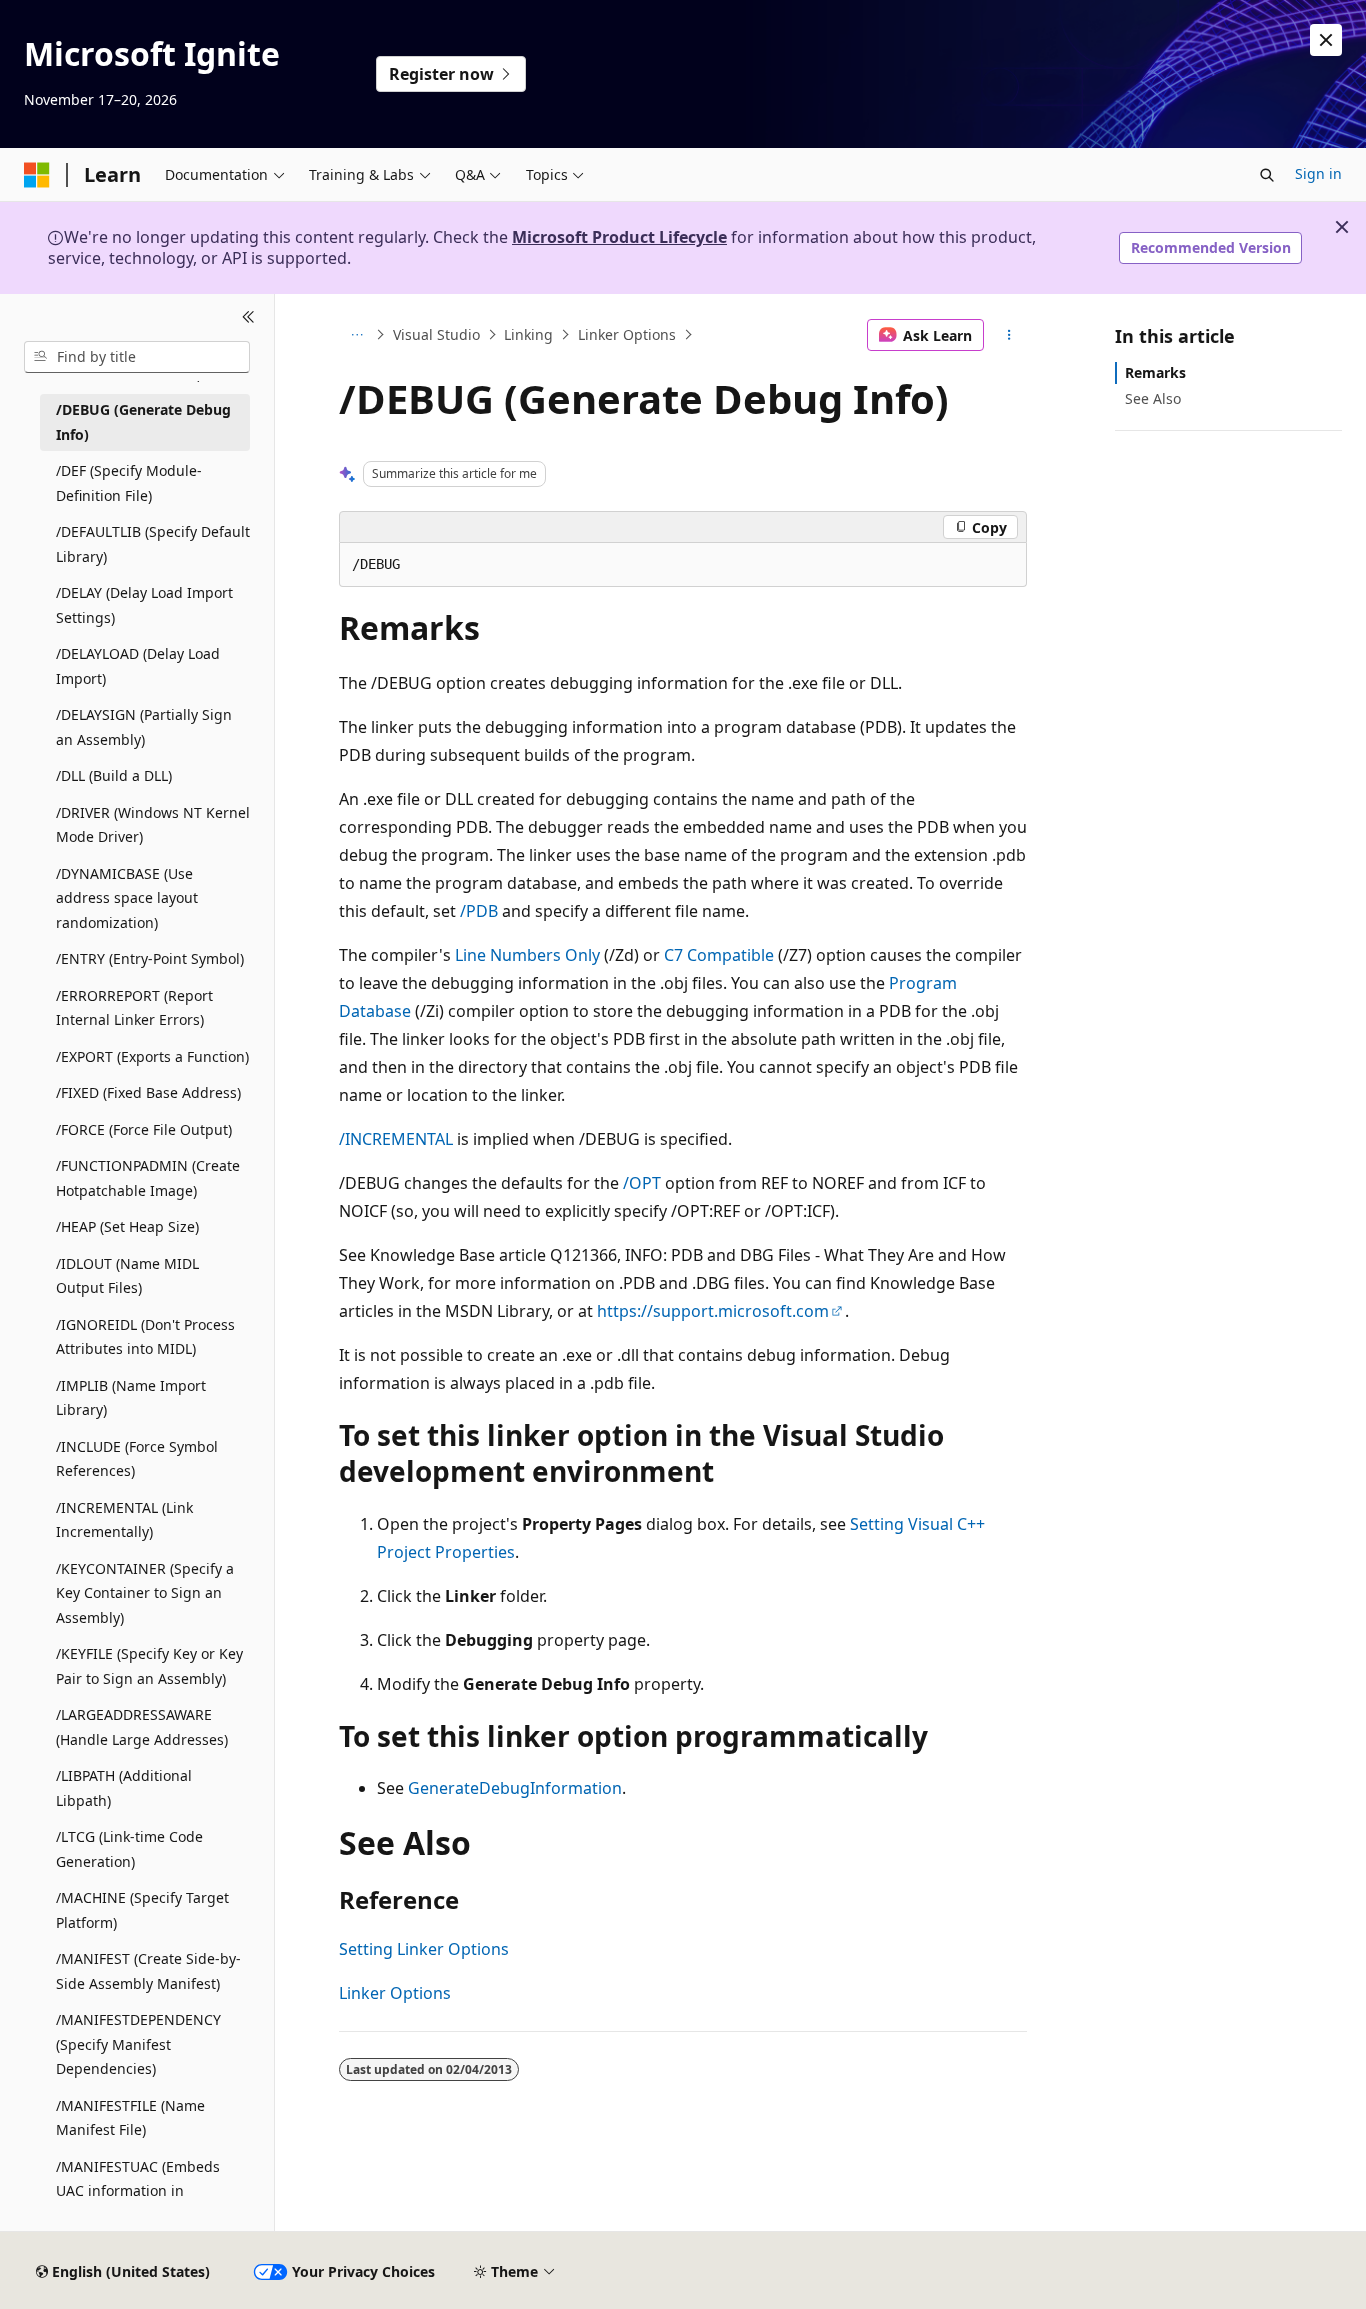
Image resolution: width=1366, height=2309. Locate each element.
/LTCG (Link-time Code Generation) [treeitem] (129, 1849)
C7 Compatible (719, 955)
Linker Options (627, 334)
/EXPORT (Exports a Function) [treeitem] (152, 1056)
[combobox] (137, 357)
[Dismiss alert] (1326, 40)
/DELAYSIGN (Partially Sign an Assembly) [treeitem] (144, 727)
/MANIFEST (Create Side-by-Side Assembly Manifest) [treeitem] (148, 1971)
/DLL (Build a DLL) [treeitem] (114, 775)
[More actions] (1009, 335)
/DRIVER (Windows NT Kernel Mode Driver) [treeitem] (153, 825)
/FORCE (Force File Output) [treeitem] (144, 1129)
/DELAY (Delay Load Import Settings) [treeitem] (144, 605)
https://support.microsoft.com (713, 1311)
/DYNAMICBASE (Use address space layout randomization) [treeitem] (127, 898)
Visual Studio (436, 334)
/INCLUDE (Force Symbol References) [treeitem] (137, 1459)
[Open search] (1267, 175)
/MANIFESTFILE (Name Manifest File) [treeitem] (130, 2118)
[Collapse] (248, 318)
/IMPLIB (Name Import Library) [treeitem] (131, 1398)
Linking (528, 334)
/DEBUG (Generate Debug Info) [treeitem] (143, 422)
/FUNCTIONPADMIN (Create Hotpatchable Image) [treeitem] (148, 1178)
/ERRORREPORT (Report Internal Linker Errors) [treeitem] (134, 1008)
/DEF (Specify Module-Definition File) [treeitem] (129, 483)
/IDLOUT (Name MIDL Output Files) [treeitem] (127, 1276)
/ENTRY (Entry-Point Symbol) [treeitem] (150, 958)
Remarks (1155, 372)
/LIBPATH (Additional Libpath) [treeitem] (124, 1788)
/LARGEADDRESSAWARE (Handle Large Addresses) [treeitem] (142, 1727)
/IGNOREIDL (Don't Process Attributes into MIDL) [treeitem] (145, 1337)
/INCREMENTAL (396, 1139)
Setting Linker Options (424, 1949)
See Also (1153, 398)
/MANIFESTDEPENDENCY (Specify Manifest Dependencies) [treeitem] (138, 2044)
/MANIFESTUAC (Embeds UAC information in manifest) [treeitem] (138, 2191)
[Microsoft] (37, 175)
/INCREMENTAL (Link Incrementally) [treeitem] (124, 1520)
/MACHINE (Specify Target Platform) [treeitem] (142, 1910)
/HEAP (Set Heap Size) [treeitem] (127, 1226)
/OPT (642, 1183)
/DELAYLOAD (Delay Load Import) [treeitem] (138, 666)
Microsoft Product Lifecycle (619, 237)
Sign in (1318, 173)
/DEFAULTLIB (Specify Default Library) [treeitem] (153, 544)
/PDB (479, 911)
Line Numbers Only (527, 955)
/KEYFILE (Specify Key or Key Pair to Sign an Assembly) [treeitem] (149, 1666)
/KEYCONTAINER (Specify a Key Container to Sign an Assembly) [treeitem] (145, 1593)
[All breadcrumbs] (356, 335)
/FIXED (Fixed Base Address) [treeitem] (148, 1092)
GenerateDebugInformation (515, 1788)
